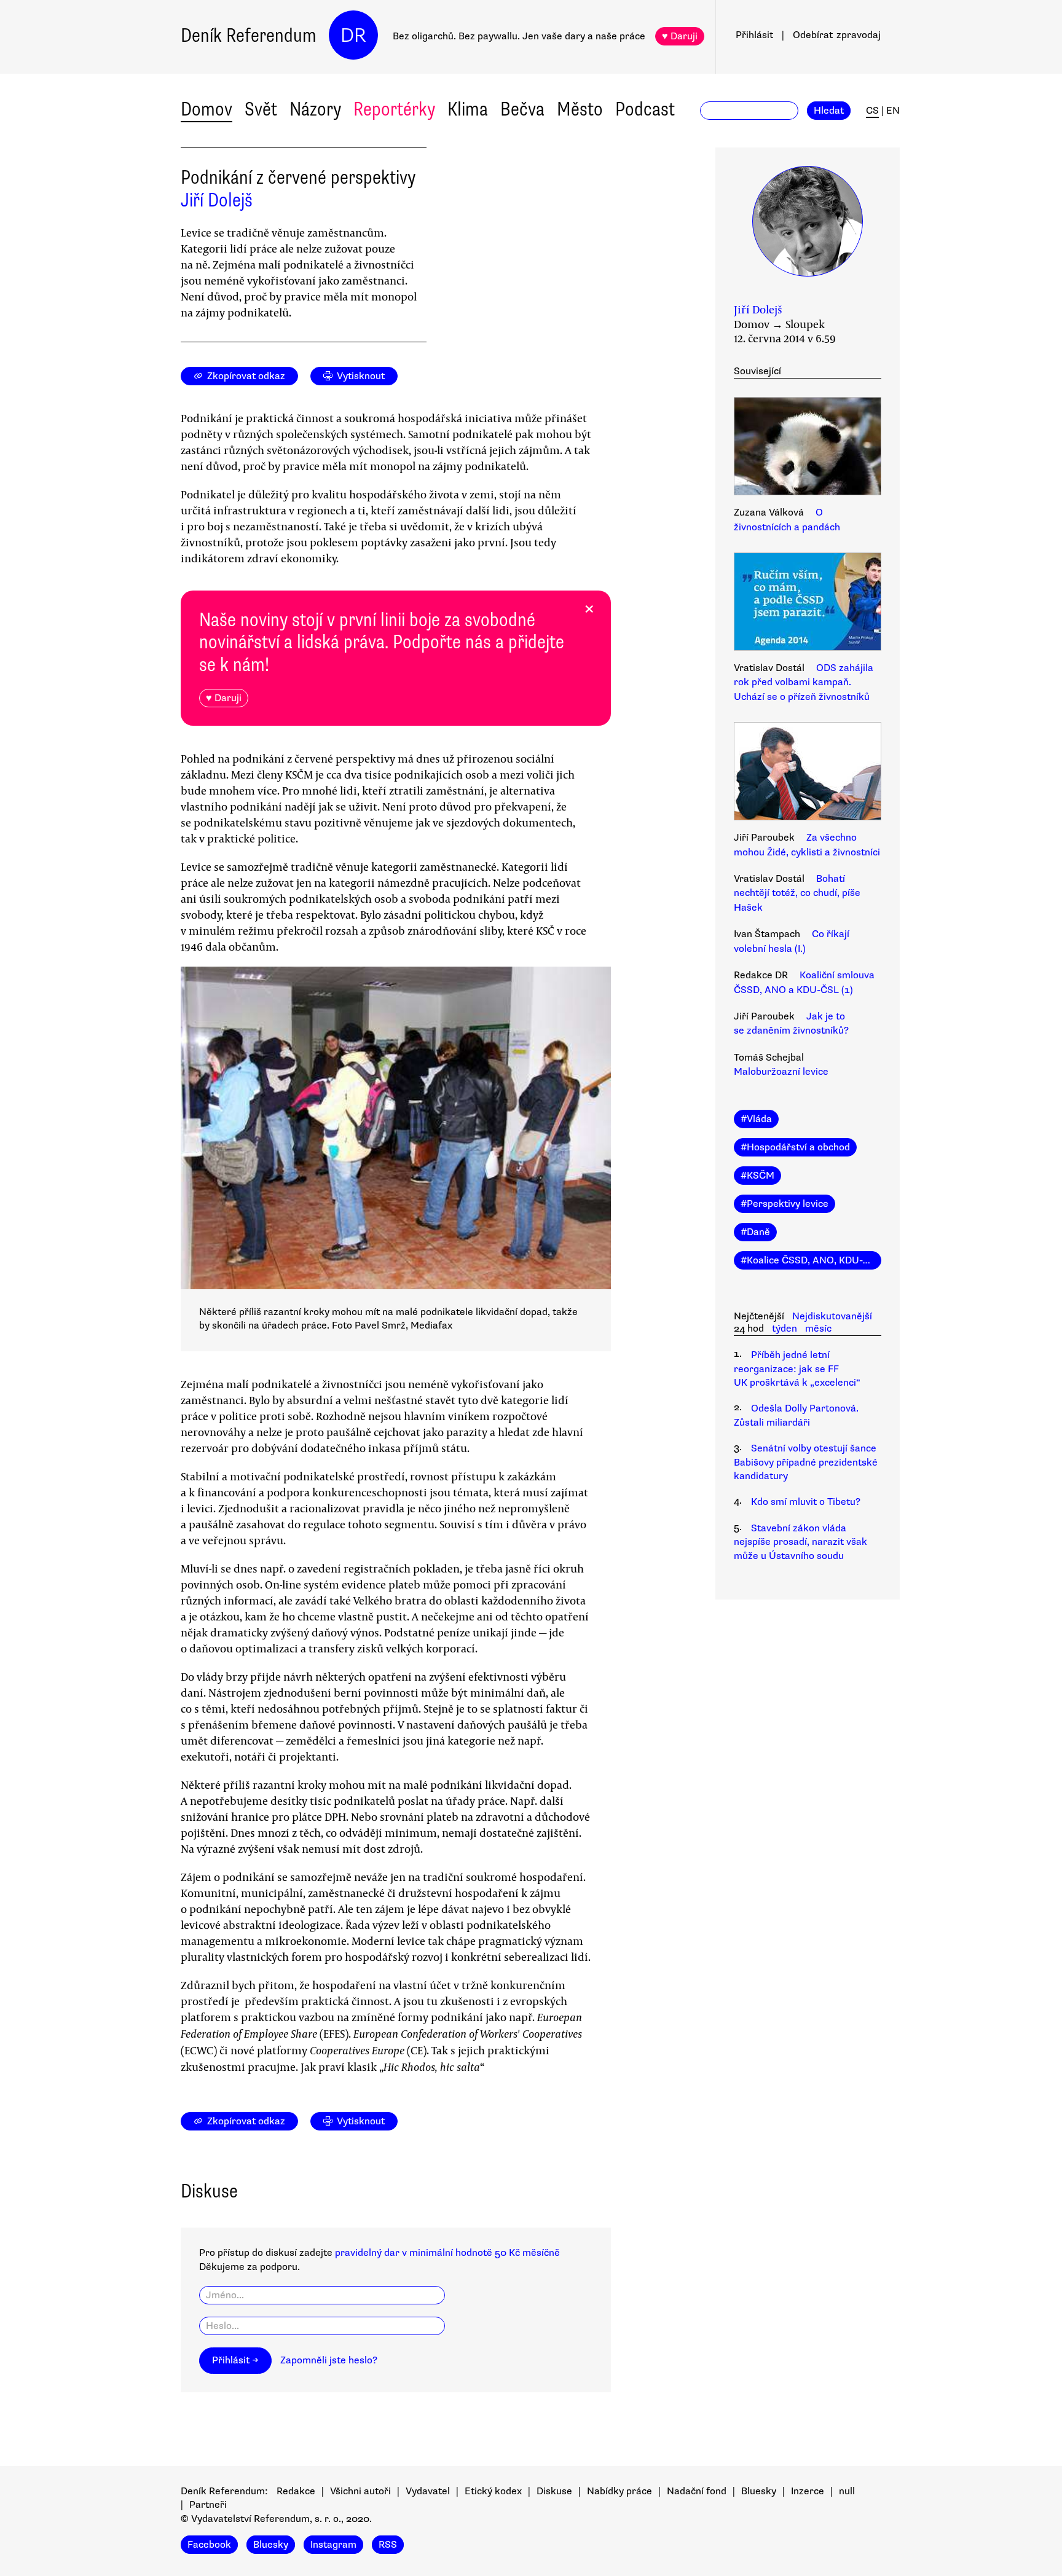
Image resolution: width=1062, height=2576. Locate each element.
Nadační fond (697, 2491)
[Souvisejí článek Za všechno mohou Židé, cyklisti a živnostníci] (808, 773)
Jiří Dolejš (217, 200)
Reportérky (394, 109)
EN (893, 111)
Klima (468, 109)
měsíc (818, 1329)
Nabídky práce (619, 2491)
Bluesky (759, 2491)
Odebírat (837, 35)
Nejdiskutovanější (832, 1316)
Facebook (209, 2545)
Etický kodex (493, 2491)
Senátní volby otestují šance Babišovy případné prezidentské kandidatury (806, 1462)
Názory (315, 109)
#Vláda (756, 1119)
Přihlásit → (235, 2360)
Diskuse (554, 2491)
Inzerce (808, 2491)
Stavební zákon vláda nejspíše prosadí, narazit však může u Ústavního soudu (800, 1542)
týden (785, 1329)
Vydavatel (428, 2491)
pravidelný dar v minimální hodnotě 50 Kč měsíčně (447, 2253)
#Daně (755, 1232)
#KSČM (757, 1176)
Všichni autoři (360, 2491)
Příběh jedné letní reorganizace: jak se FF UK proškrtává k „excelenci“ (797, 1369)
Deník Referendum (249, 35)
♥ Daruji (680, 36)
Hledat (829, 111)
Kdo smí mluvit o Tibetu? (806, 1502)
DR (353, 35)
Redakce (296, 2491)
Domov (206, 109)
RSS (388, 2545)
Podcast (645, 109)
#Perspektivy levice (785, 1204)
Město (580, 109)
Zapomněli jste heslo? (329, 2360)
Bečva (522, 109)
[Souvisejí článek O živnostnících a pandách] (808, 448)
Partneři (208, 2505)
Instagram (333, 2545)
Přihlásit (754, 35)
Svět (261, 109)
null (847, 2491)
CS (872, 111)
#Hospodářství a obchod (795, 1147)
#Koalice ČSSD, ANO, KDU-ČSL (811, 1260)
